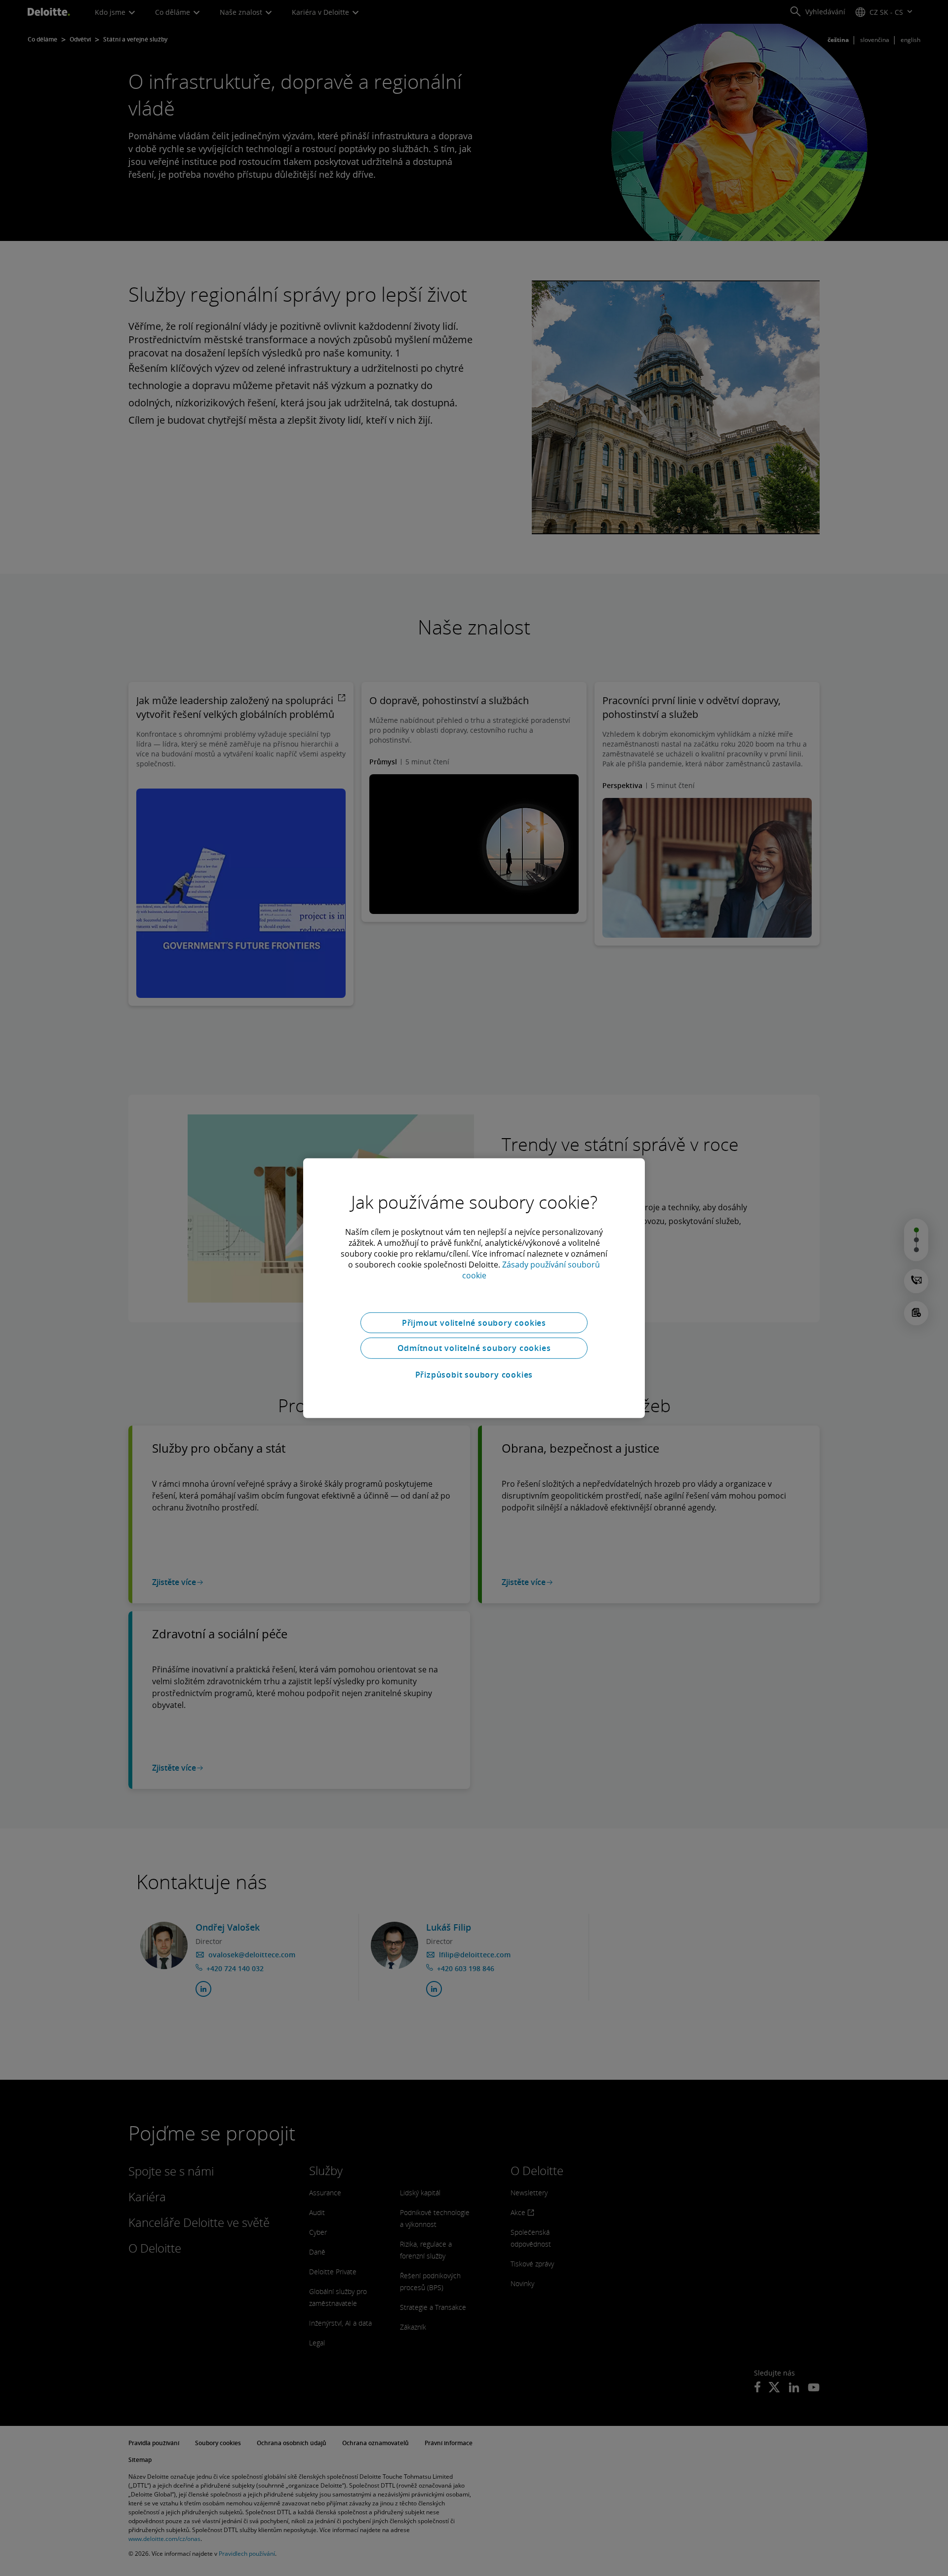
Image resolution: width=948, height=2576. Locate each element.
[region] (474, 1288)
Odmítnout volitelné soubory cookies (474, 1348)
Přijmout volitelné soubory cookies (474, 1322)
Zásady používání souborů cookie (531, 1269)
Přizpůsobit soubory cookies (474, 1375)
